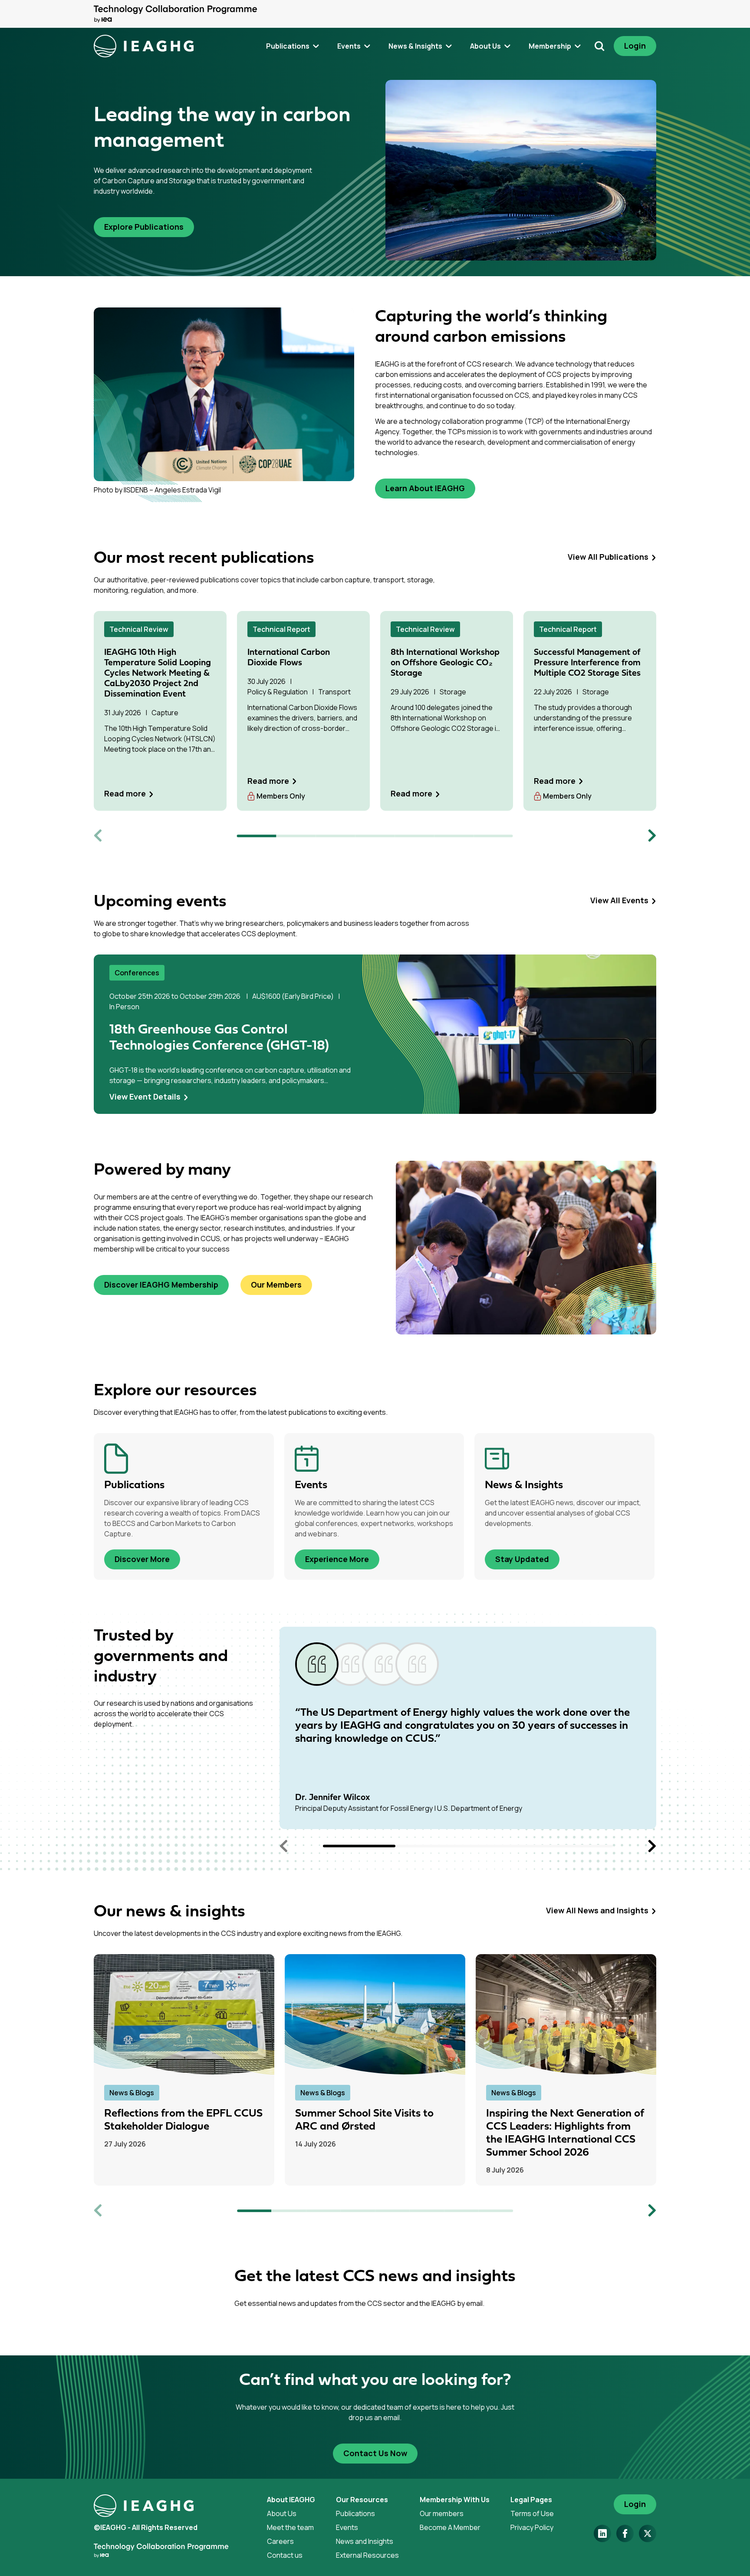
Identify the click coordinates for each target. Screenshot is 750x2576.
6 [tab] (454, 836)
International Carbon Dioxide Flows (289, 658)
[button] (359, 1846)
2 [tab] (296, 836)
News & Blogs (132, 2093)
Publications (355, 2513)
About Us (282, 2513)
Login (635, 46)
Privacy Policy (532, 2527)
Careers (280, 2541)
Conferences (137, 973)
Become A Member (450, 2527)
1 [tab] (257, 836)
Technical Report (281, 629)
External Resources (367, 2555)
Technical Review (139, 629)
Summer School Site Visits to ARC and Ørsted (364, 2120)
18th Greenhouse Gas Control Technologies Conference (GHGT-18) (219, 1038)
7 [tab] (493, 836)
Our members (442, 2513)
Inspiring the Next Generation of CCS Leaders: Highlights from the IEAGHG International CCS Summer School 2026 (565, 2133)
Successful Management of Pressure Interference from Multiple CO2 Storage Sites (587, 663)
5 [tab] (414, 836)
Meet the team (290, 2527)
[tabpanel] (160, 711)
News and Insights (365, 2541)
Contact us (285, 2555)
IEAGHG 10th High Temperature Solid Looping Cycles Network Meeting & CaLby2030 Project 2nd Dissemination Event (158, 674)
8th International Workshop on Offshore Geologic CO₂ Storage (445, 663)
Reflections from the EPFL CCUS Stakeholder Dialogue (183, 2120)
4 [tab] (375, 836)
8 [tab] (496, 2211)
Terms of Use (532, 2513)
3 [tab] (336, 836)
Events (347, 2527)
